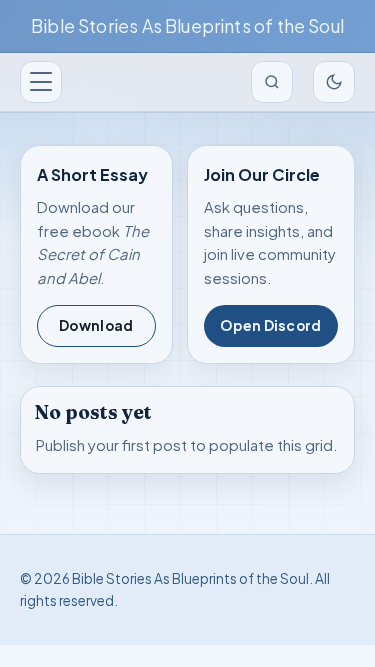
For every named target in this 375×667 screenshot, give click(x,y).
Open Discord (270, 325)
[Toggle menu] (41, 82)
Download (96, 325)
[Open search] (272, 82)
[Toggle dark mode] (334, 82)
